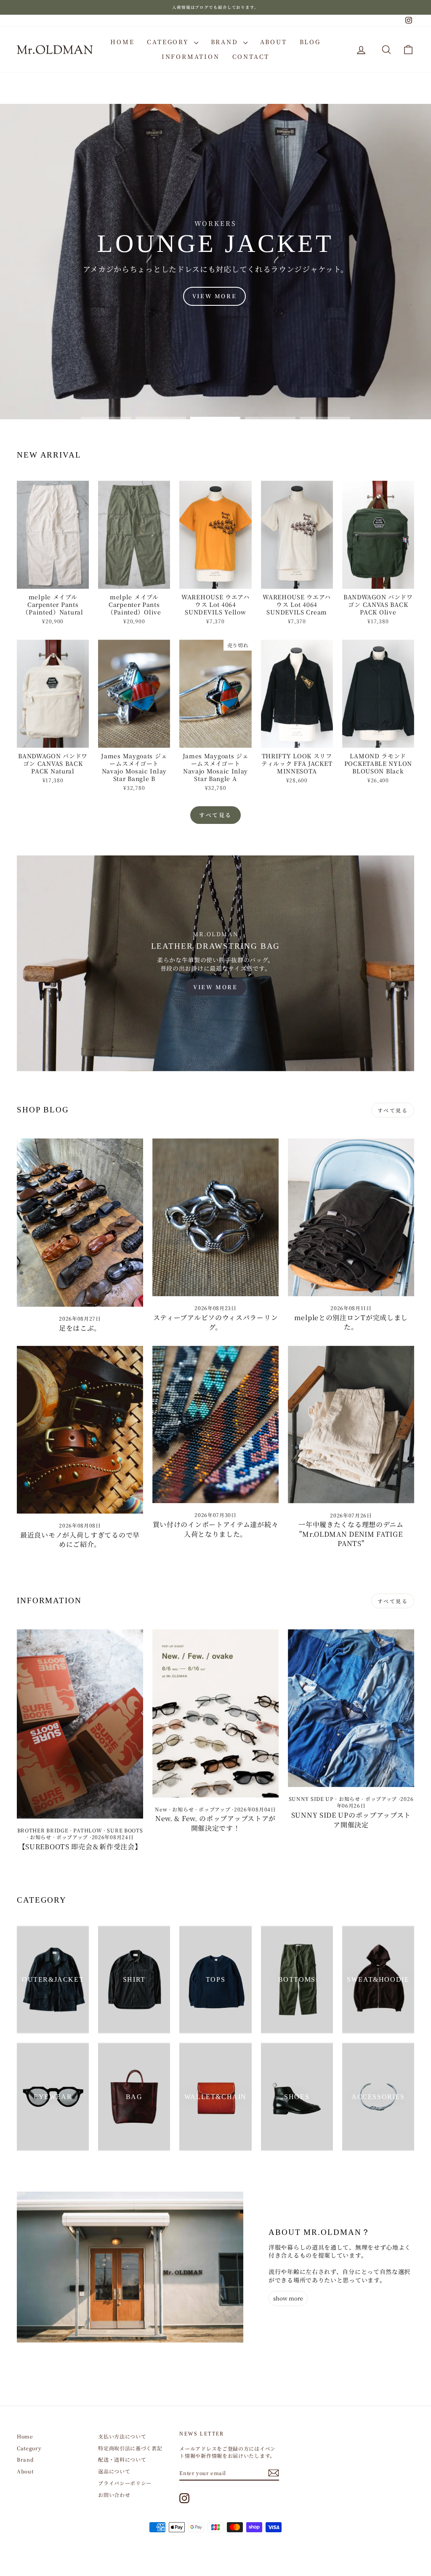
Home (122, 42)
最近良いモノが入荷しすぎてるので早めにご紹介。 (80, 1540)
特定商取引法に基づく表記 (130, 2448)
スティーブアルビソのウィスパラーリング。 (216, 1322)
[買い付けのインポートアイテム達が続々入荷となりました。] (215, 1425)
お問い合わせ (114, 2495)
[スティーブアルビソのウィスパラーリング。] (215, 1217)
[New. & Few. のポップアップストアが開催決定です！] (215, 1713)
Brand (226, 42)
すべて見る (215, 815)
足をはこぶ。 (80, 1328)
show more (288, 2298)
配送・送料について (122, 2459)
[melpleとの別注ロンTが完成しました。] (351, 1217)
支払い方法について (122, 2436)
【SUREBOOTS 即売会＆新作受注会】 (80, 1847)
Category (169, 42)
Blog (310, 42)
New (161, 1809)
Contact (251, 56)
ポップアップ (72, 1837)
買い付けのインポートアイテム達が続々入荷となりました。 (216, 1529)
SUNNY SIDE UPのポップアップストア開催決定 (351, 1820)
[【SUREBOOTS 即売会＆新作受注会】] (80, 1724)
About (274, 42)
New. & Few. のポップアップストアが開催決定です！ (215, 1823)
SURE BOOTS (125, 1830)
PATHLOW (88, 1830)
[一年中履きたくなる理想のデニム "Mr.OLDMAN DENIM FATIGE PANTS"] (351, 1425)
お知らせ (41, 1837)
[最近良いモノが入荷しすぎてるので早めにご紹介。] (80, 1430)
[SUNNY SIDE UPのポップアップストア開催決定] (351, 1708)
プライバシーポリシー (125, 2483)
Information (191, 56)
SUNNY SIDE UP (311, 1799)
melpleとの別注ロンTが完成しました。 (351, 1322)
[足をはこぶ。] (80, 1223)
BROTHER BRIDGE (43, 1830)
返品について (114, 2471)
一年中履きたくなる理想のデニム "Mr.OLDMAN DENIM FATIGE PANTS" (351, 1534)
